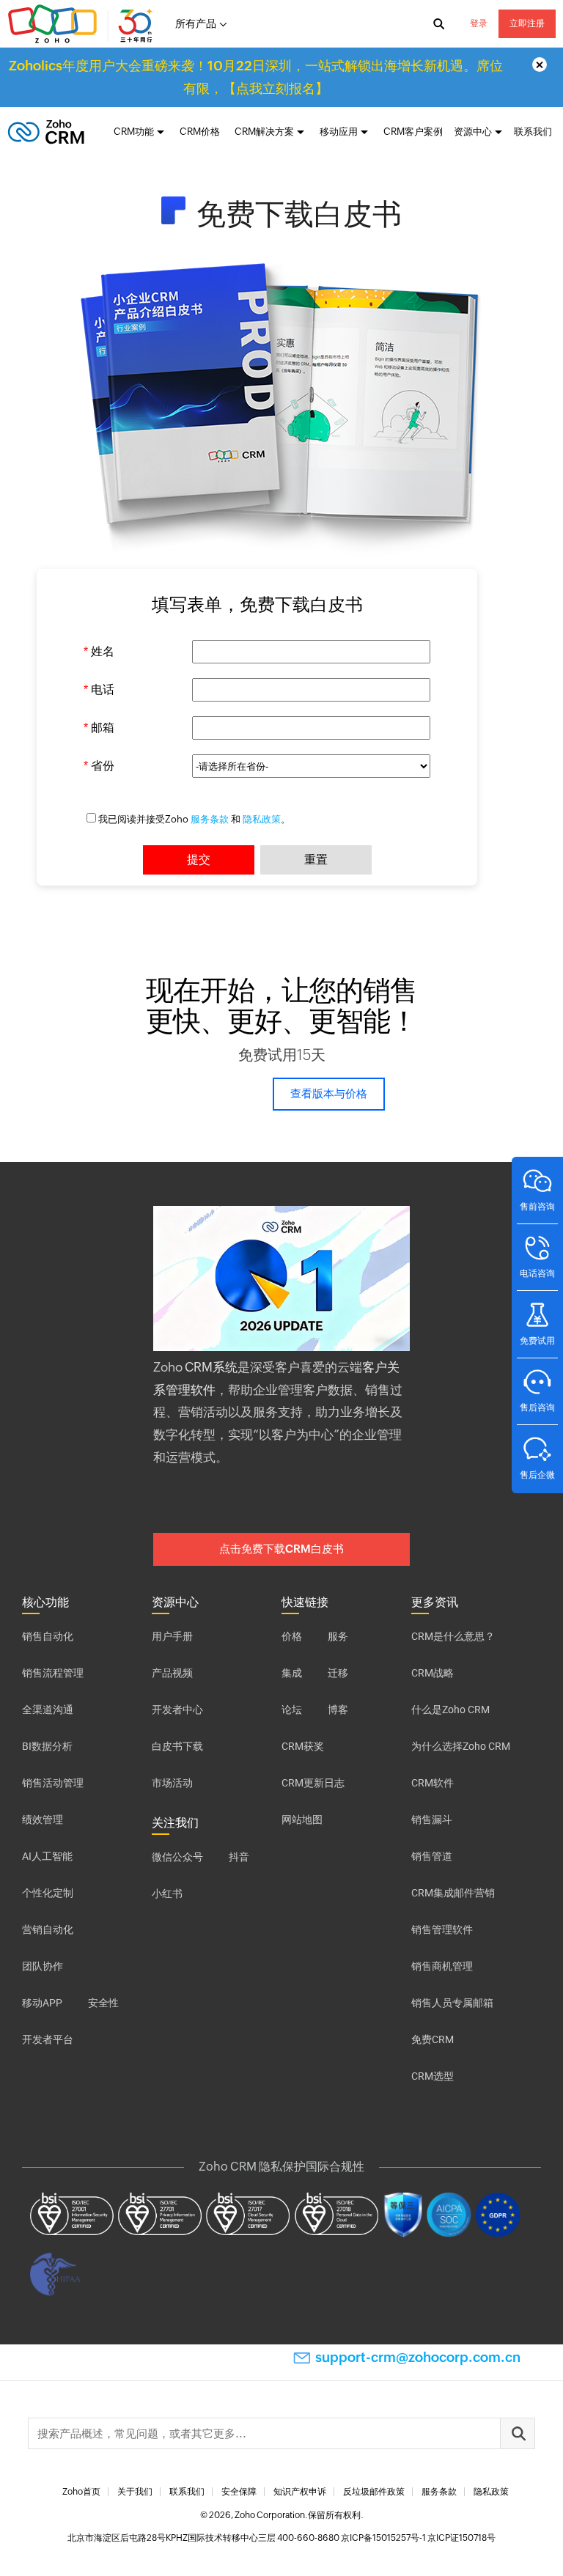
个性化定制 (48, 1893)
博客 (338, 1710)
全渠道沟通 (48, 1710)
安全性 (103, 2003)
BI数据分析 (47, 1746)
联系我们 (533, 132)
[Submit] (518, 2433)
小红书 (167, 1894)
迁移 (338, 1673)
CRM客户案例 (413, 132)
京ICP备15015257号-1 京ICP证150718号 (418, 2538)
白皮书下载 (177, 1746)
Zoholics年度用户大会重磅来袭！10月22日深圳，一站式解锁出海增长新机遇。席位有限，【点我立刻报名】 (256, 77)
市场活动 (172, 1783)
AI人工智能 (47, 1856)
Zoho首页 (81, 2492)
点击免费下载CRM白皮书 (281, 1549)
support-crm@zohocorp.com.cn (418, 2357)
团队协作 (43, 1966)
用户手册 (172, 1636)
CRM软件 (433, 1783)
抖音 (239, 1857)
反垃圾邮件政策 (374, 2492)
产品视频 (172, 1673)
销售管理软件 (442, 1929)
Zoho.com (82, 24)
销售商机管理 (442, 1966)
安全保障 (239, 2492)
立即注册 (527, 23)
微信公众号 (177, 1857)
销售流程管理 (53, 1673)
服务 (338, 1636)
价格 (292, 1636)
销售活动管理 (53, 1783)
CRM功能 (134, 132)
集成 (292, 1673)
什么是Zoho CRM (450, 1710)
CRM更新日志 (313, 1783)
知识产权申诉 (300, 2492)
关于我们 (135, 2492)
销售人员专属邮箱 (452, 2003)
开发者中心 (177, 1710)
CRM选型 (433, 2076)
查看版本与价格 (329, 1093)
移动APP (42, 2003)
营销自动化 (48, 1929)
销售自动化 (48, 1636)
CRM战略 (433, 1673)
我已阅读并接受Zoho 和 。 (194, 819)
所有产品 (196, 23)
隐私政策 (262, 819)
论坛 (292, 1710)
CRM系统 (211, 1367)
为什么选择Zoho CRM (461, 1746)
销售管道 (432, 1856)
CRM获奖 (303, 1746)
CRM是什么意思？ (453, 1636)
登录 (479, 23)
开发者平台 (48, 2039)
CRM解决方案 (264, 132)
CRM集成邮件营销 (453, 1893)
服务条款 (210, 819)
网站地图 (302, 1819)
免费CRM (433, 2039)
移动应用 (339, 132)
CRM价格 (200, 132)
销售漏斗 (432, 1819)
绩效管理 (43, 1819)
